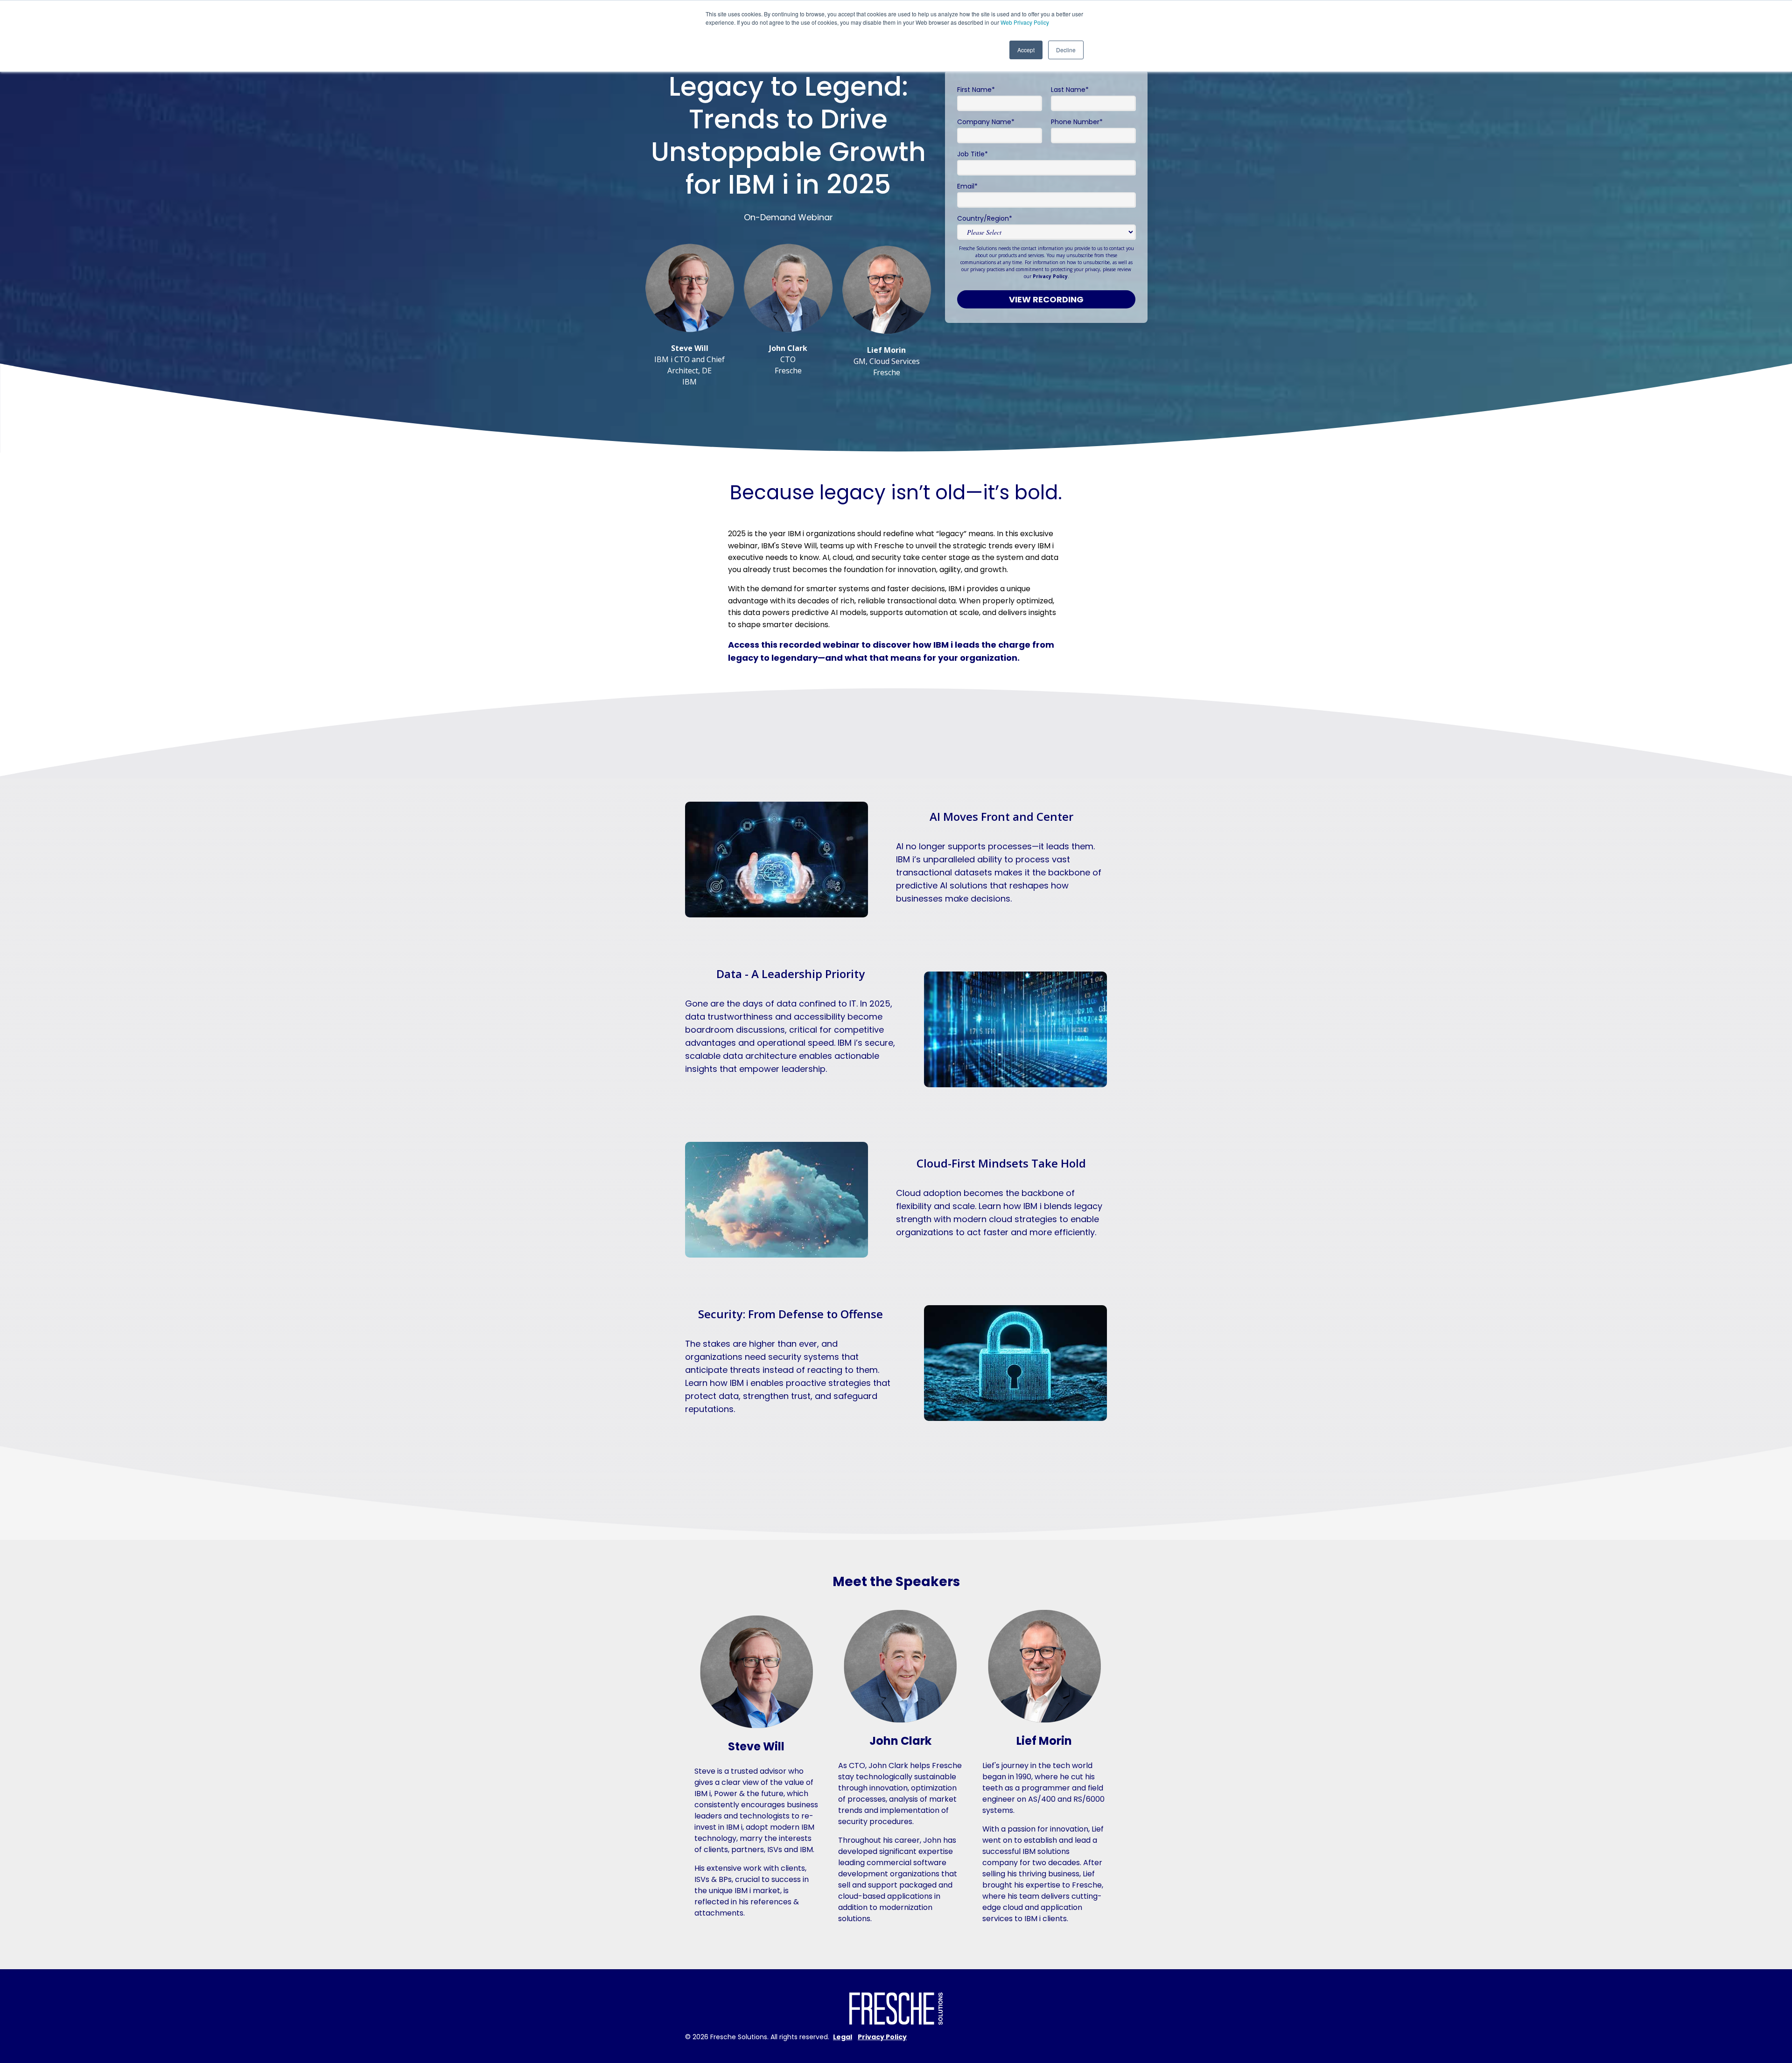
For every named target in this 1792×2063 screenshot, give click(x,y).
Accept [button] (1026, 50)
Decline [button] (1066, 50)
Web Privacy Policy (1025, 22)
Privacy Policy (1050, 276)
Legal (843, 2037)
